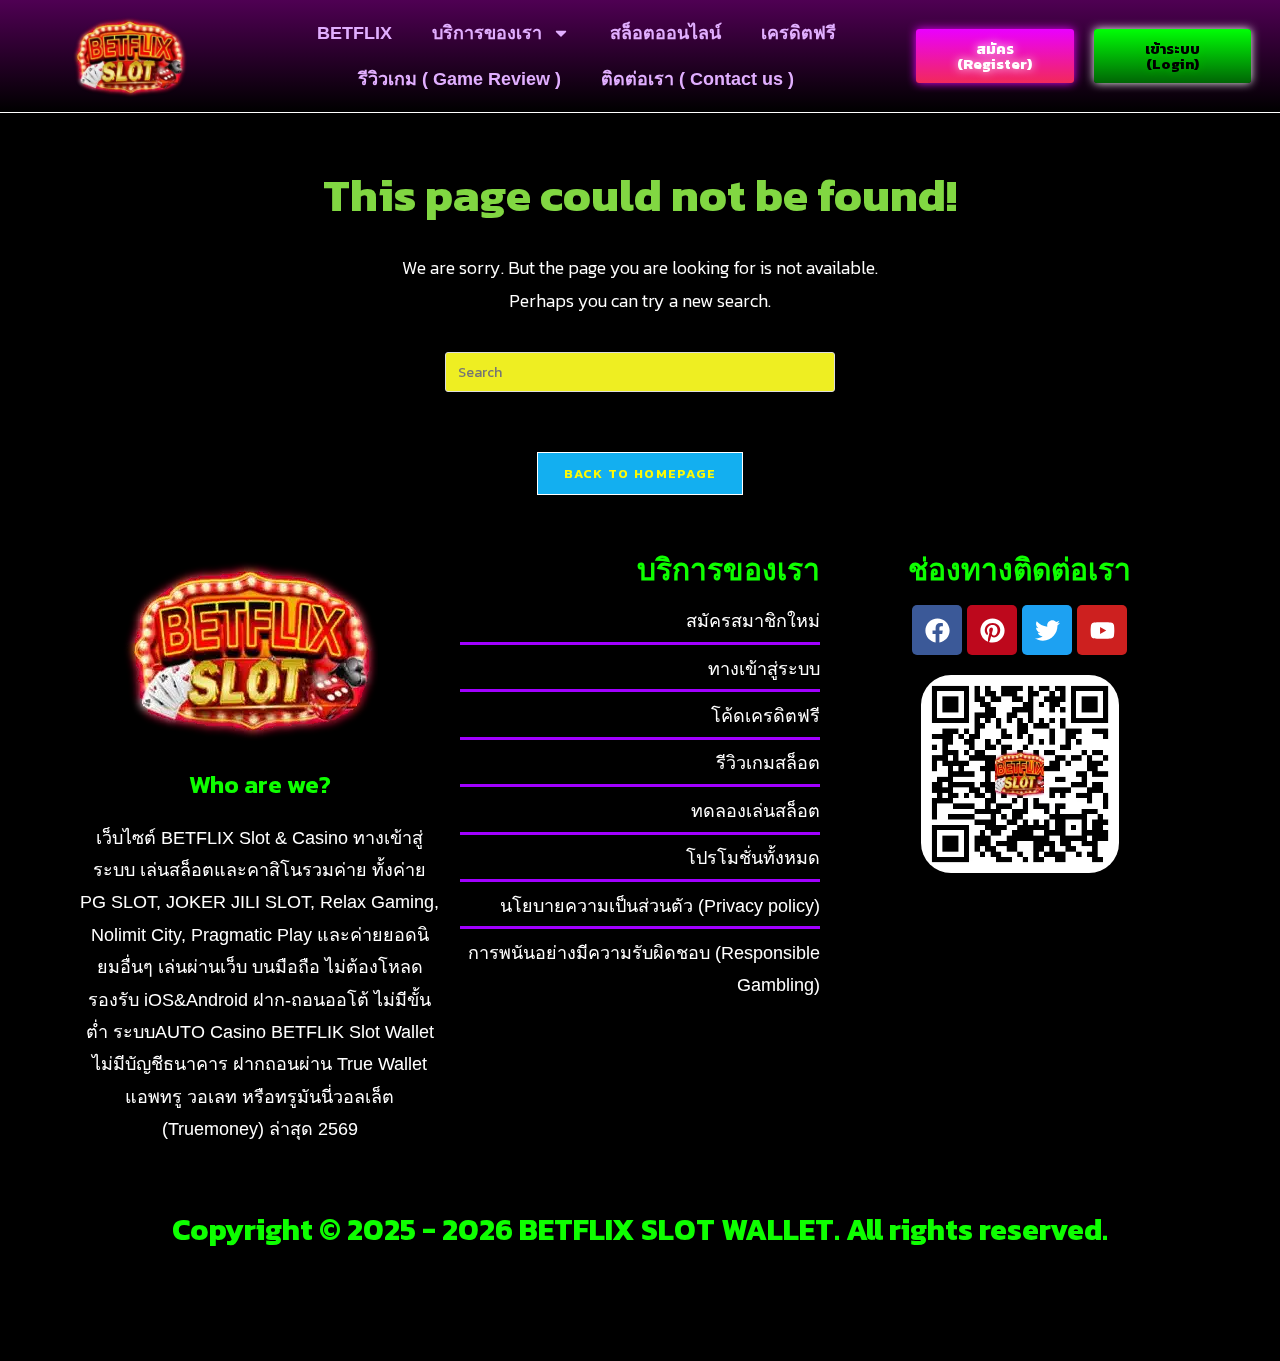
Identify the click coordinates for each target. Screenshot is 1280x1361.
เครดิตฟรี (798, 33)
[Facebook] (937, 630)
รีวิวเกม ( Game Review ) (459, 79)
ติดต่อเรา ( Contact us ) (697, 79)
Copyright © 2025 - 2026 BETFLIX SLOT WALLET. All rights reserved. (640, 1229)
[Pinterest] (992, 630)
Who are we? (260, 784)
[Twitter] (1047, 630)
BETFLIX (354, 33)
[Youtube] (1102, 630)
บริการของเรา (487, 33)
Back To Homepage (640, 473)
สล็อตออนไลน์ (665, 33)
